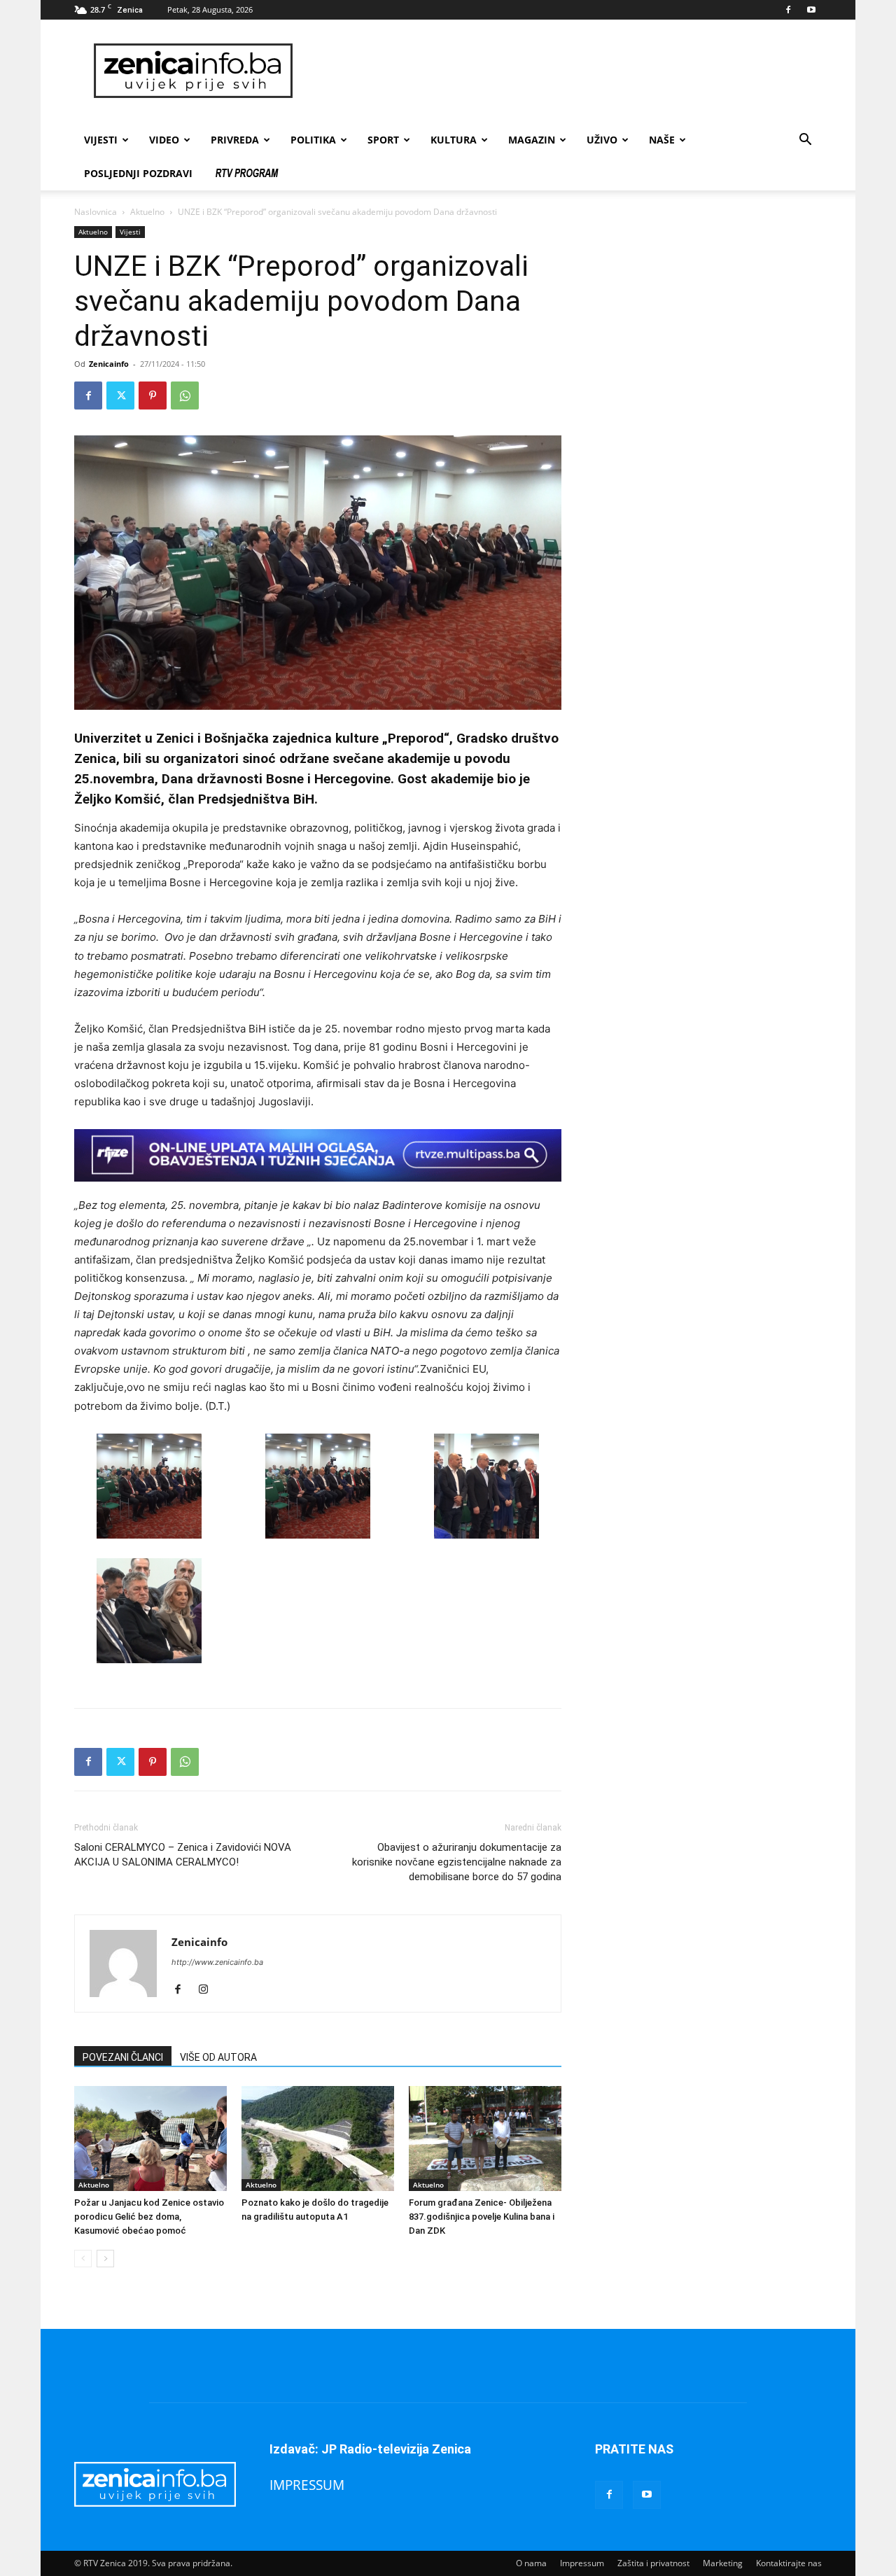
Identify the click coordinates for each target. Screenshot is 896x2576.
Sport (383, 140)
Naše (662, 140)
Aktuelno (147, 212)
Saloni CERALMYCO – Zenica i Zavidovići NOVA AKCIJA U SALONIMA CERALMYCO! (183, 1855)
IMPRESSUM (307, 2485)
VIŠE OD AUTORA (218, 2057)
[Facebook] (788, 10)
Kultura (454, 140)
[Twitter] (120, 395)
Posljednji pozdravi (138, 173)
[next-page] (105, 2259)
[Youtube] (811, 10)
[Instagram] (208, 1990)
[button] (805, 141)
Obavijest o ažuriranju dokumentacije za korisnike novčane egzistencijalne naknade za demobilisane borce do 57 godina (457, 1862)
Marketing (723, 2563)
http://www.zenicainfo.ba (217, 1962)
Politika (313, 140)
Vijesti (101, 140)
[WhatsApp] (185, 395)
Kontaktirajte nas (789, 2563)
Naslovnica (96, 212)
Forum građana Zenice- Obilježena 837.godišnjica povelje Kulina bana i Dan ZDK (482, 2217)
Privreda (235, 140)
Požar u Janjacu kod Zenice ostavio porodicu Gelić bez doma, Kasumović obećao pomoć (149, 2217)
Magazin (532, 140)
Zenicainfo (109, 364)
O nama (531, 2563)
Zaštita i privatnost (653, 2563)
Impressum (582, 2563)
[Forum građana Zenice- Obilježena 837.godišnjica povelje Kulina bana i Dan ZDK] (485, 2138)
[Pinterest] (153, 395)
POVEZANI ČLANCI (123, 2057)
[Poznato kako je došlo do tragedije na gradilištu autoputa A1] (318, 2138)
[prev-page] (83, 2259)
